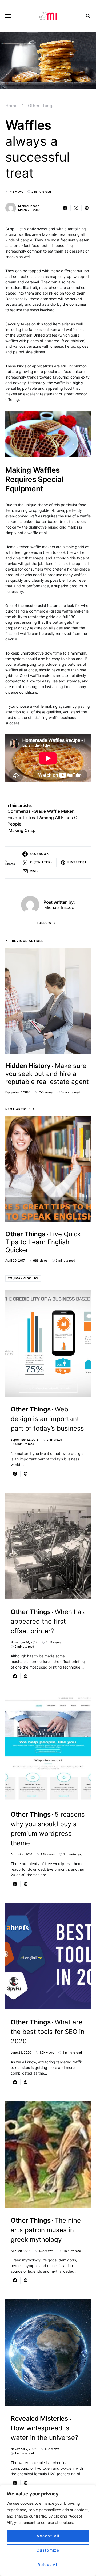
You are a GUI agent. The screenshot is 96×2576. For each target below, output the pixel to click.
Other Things (41, 106)
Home (11, 106)
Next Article (18, 1109)
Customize (48, 2550)
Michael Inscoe (29, 206)
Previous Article (27, 941)
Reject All (48, 2564)
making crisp (22, 830)
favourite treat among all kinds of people (43, 821)
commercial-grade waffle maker (41, 811)
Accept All (48, 2536)
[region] (48, 2531)
